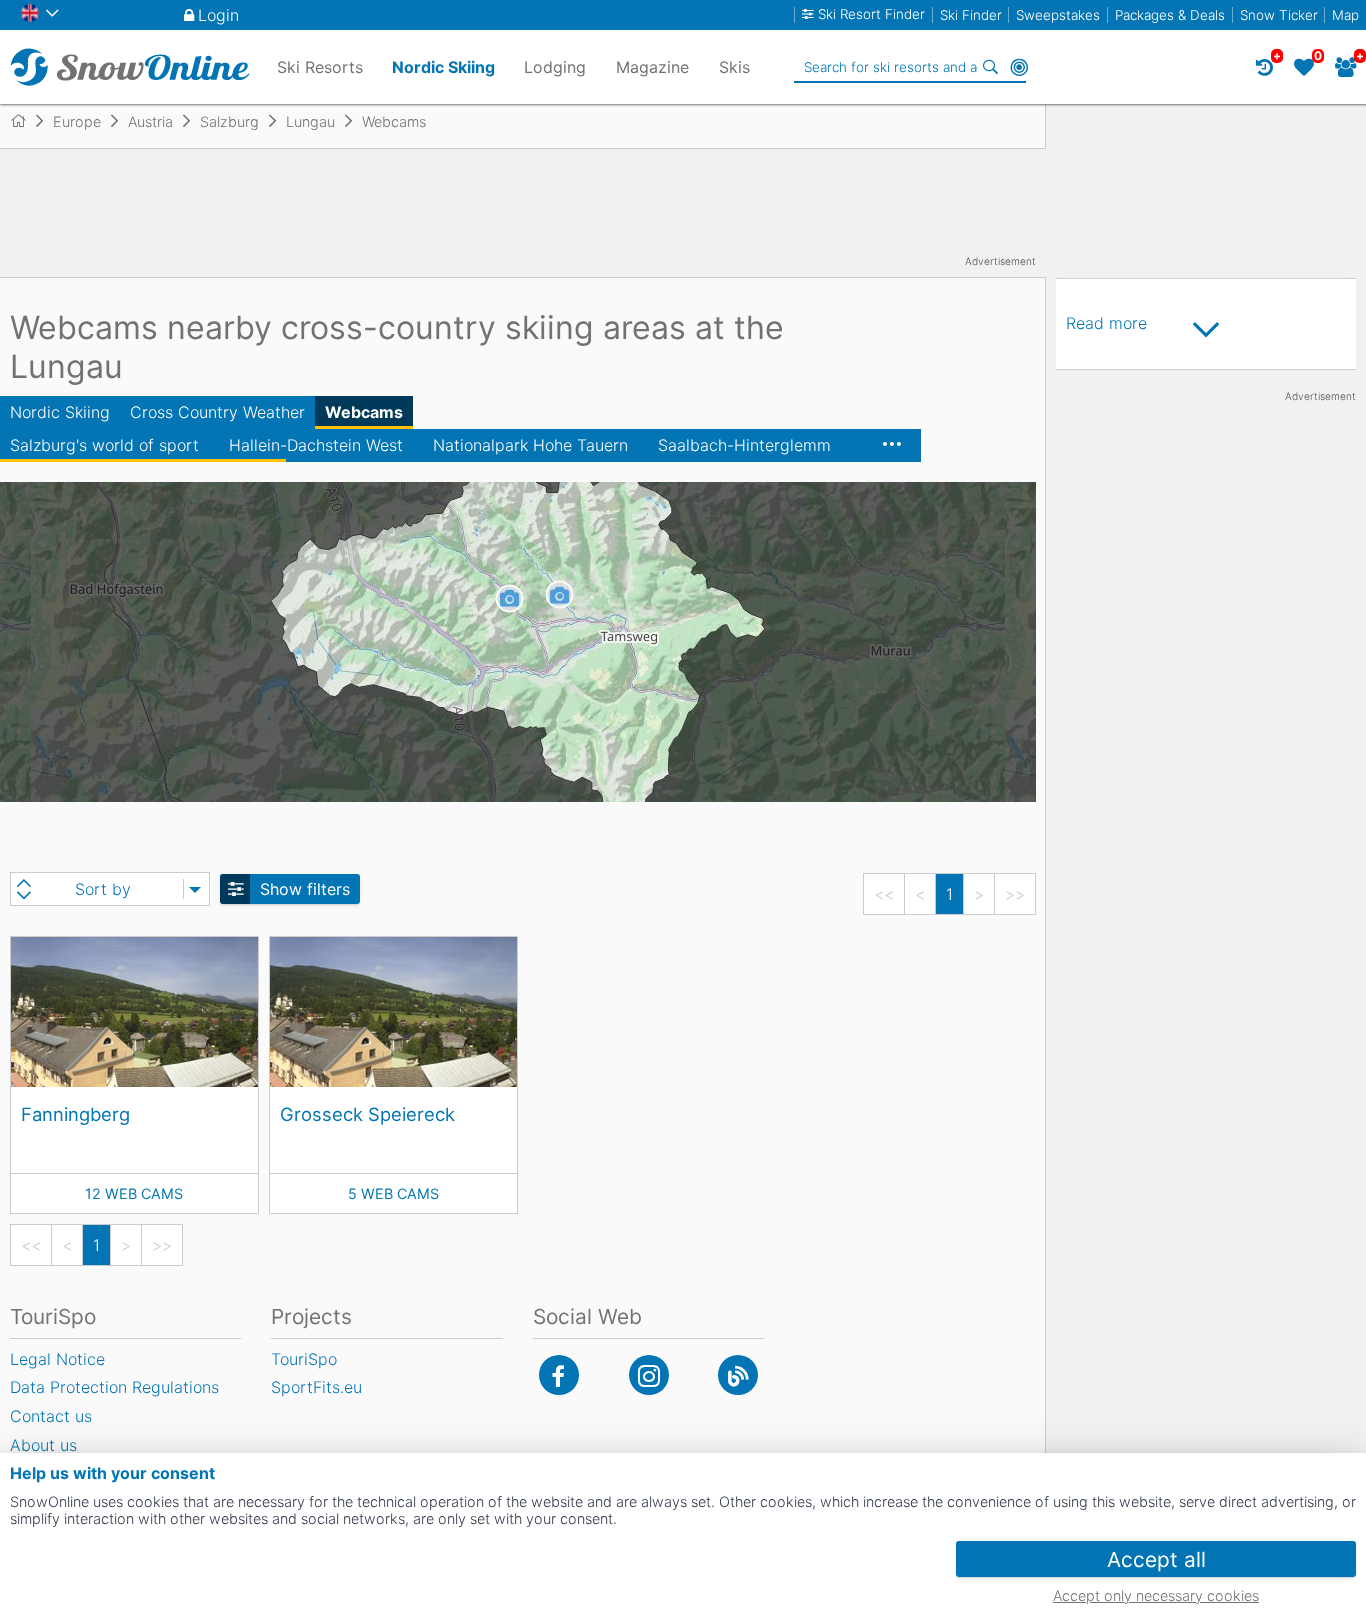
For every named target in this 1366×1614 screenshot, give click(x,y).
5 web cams (393, 1193)
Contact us (51, 1416)
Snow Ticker (1279, 15)
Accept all (1156, 1559)
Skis (734, 67)
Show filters (305, 889)
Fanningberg (75, 1114)
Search (991, 67)
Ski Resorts (320, 67)
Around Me (1019, 67)
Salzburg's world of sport (104, 445)
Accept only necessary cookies (1156, 1595)
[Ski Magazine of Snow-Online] (738, 1375)
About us (43, 1445)
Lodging (555, 67)
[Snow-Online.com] (130, 67)
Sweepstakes (1058, 15)
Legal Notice (57, 1359)
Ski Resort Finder (871, 14)
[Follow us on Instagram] (649, 1375)
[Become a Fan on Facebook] (559, 1375)
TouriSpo (304, 1359)
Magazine (652, 67)
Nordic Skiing (60, 412)
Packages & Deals (1170, 15)
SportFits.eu (316, 1387)
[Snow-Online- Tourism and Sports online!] (26, 121)
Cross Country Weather (217, 412)
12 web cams (134, 1193)
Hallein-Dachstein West (316, 445)
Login (218, 15)
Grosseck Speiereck (367, 1114)
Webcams (364, 412)
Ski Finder (971, 15)
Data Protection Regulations (114, 1387)
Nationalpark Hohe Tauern (530, 445)
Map (1345, 15)
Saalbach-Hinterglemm (744, 445)
